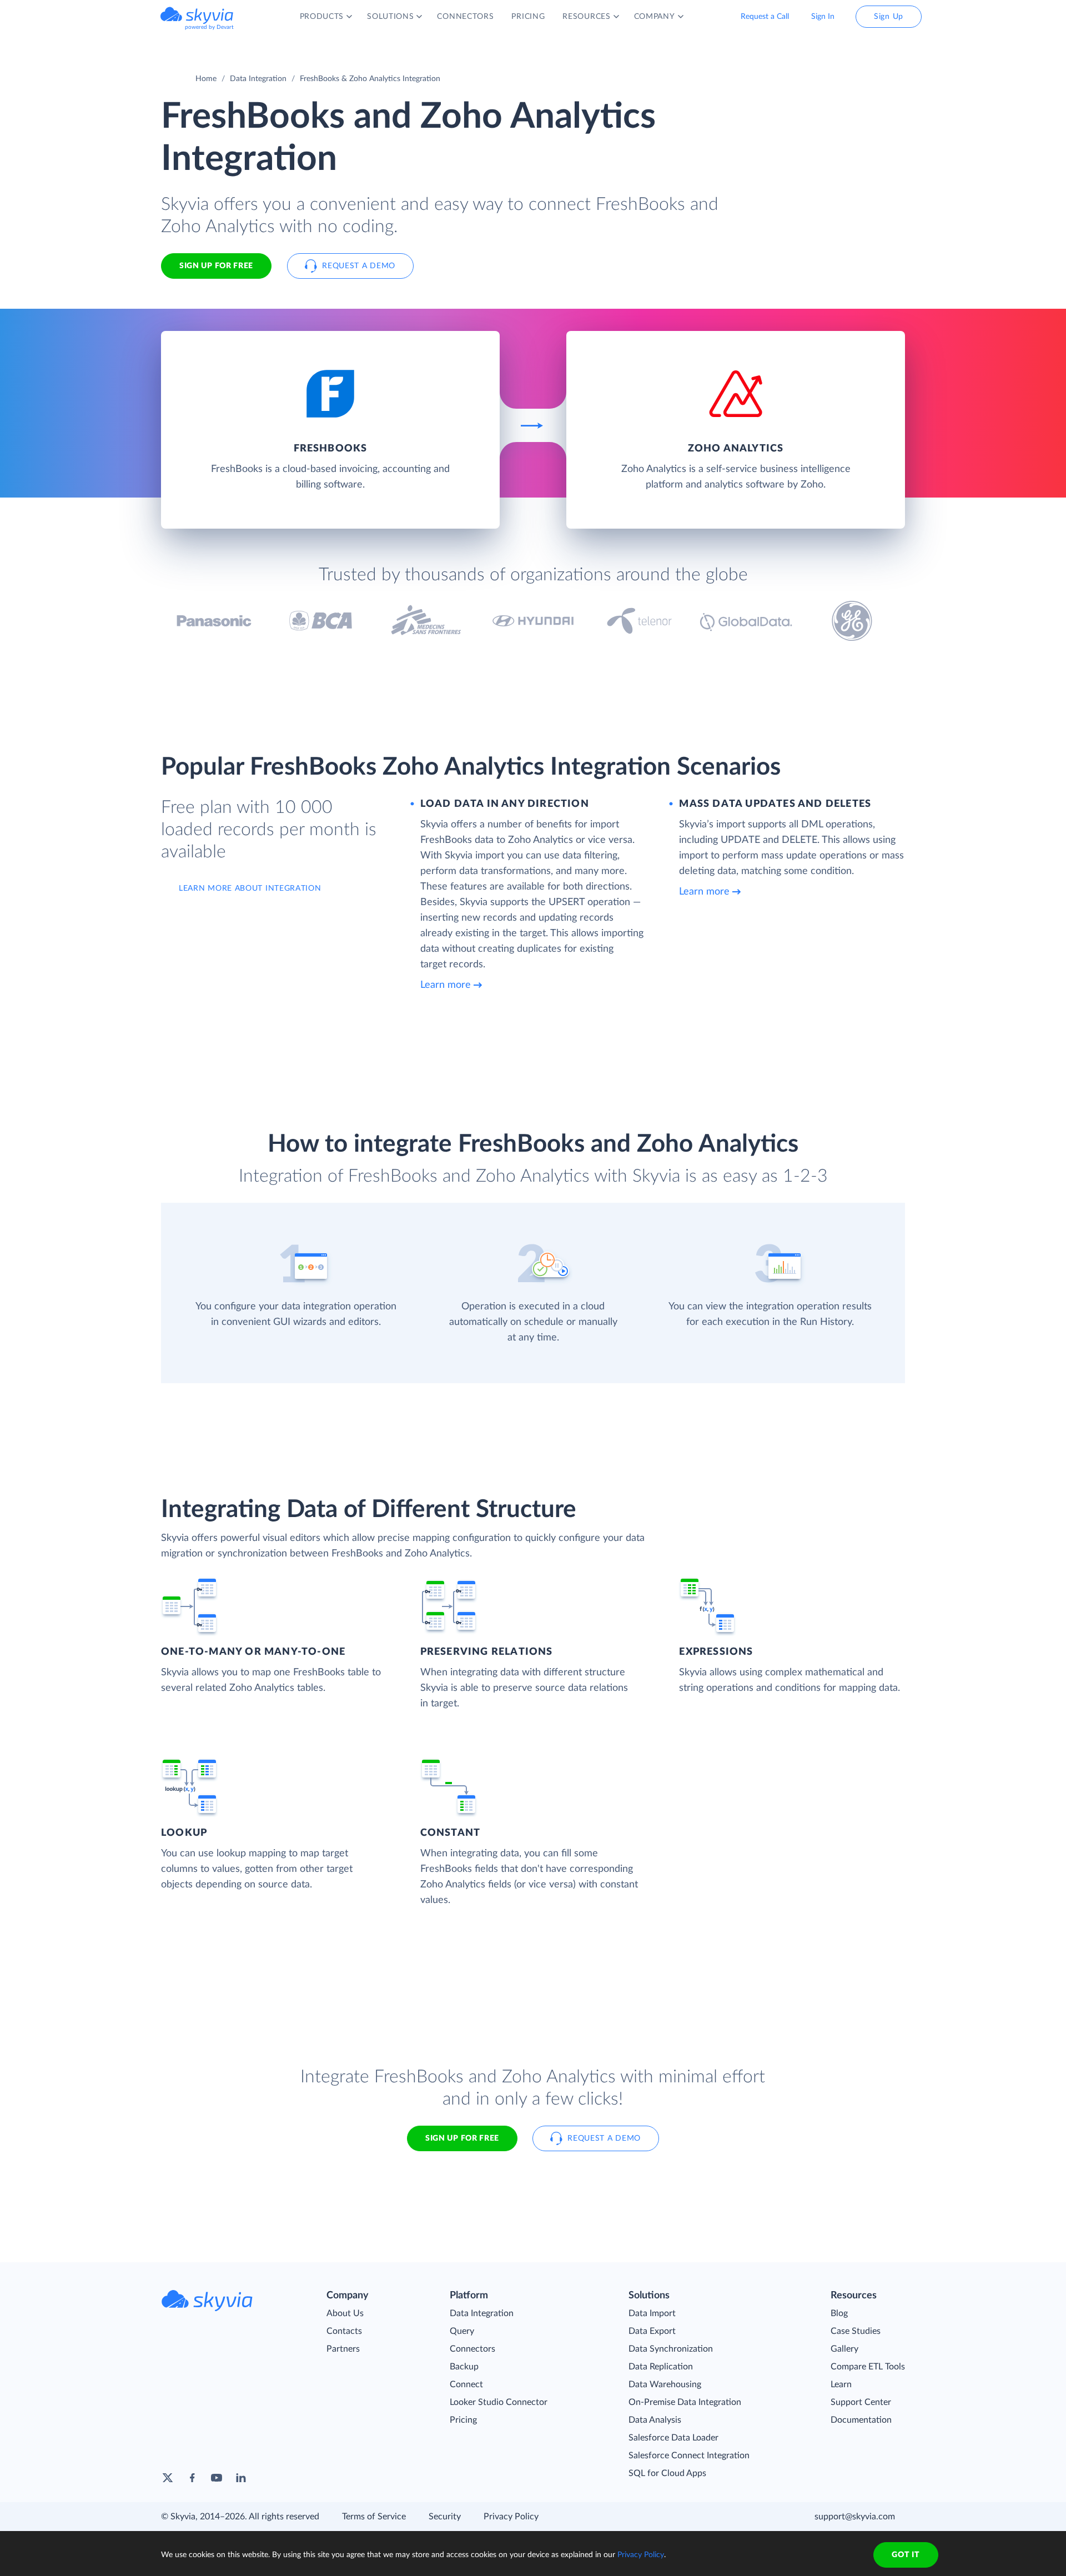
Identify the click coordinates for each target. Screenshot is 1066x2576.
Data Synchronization (671, 2349)
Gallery (844, 2349)
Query (462, 2331)
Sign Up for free (216, 266)
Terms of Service (374, 2517)
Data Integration (258, 79)
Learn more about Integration (250, 888)
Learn (841, 2384)
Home (206, 79)
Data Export (652, 2331)
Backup (464, 2367)
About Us (345, 2313)
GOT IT (906, 2555)
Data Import (652, 2313)
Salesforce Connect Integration (689, 2456)
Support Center (861, 2402)
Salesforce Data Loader (673, 2438)
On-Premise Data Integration (685, 2402)
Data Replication (661, 2367)
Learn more (446, 985)
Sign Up (889, 17)
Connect (466, 2384)
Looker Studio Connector (499, 2402)
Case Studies (856, 2331)
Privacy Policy (511, 2517)
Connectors (472, 2349)
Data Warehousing (665, 2384)
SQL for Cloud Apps (667, 2473)
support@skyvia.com (855, 2517)
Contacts (344, 2331)
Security (445, 2517)
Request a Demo (359, 266)
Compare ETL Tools (868, 2367)
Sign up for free (462, 2138)
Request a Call (765, 17)
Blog (839, 2313)
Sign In (823, 17)
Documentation (861, 2420)
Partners (343, 2349)
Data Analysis (655, 2420)
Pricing (463, 2420)
